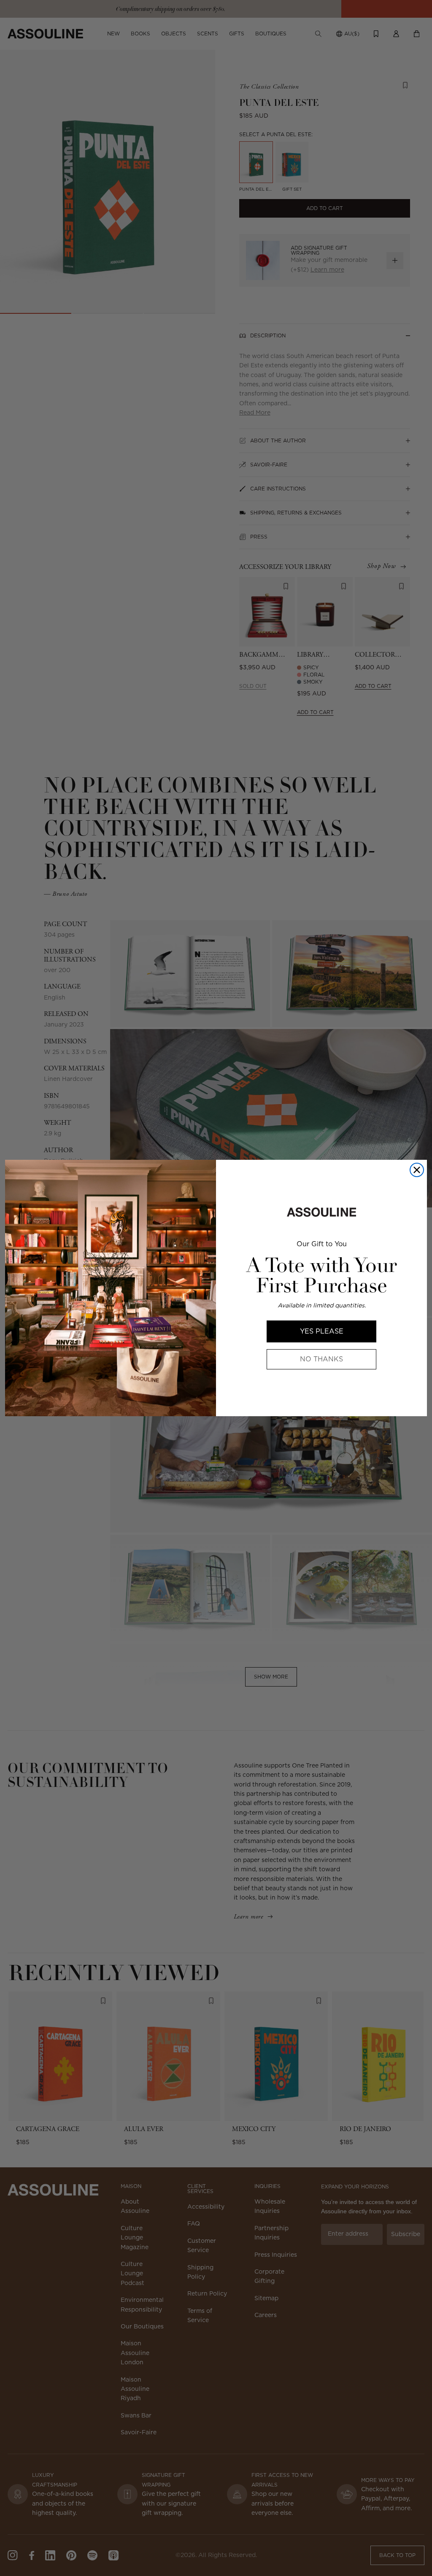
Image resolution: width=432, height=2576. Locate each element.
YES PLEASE (322, 1331)
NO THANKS (321, 1359)
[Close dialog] (417, 1170)
